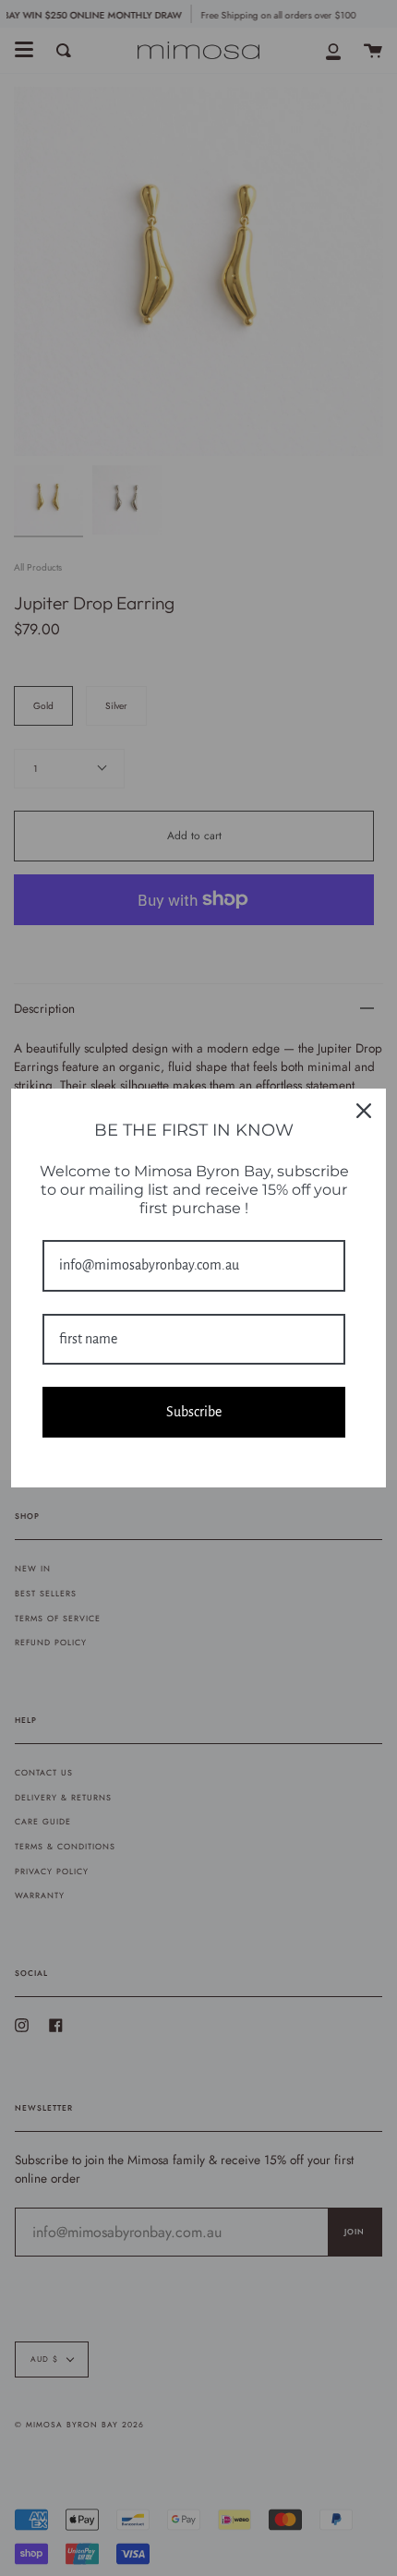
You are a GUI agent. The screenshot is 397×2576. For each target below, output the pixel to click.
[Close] (364, 1111)
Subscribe (194, 1412)
